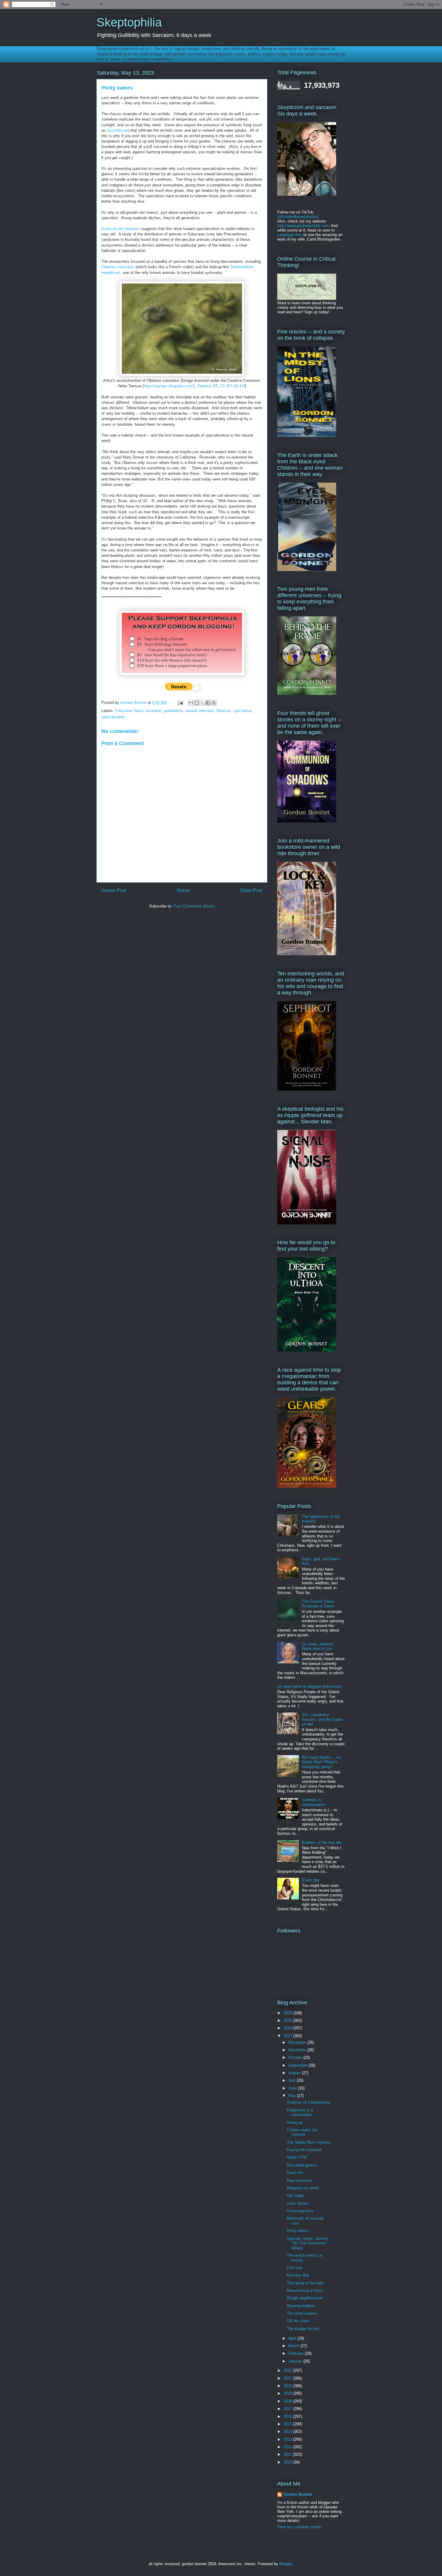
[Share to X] (202, 703)
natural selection (200, 711)
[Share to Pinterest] (214, 703)
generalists (173, 711)
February (297, 2353)
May (293, 2096)
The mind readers (302, 2313)
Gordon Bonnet (298, 2494)
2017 (288, 2409)
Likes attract (298, 2203)
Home (183, 890)
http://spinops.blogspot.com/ (169, 386)
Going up (295, 2122)
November (298, 2050)
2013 (288, 2439)
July (293, 2080)
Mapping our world (303, 2188)
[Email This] (191, 703)
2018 (288, 2401)
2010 (288, 2462)
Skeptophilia (129, 22)
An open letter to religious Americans (309, 1686)
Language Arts (290, 235)
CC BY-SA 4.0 (232, 386)
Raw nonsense (300, 2180)
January (296, 2361)
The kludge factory (303, 2329)
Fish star (295, 2268)
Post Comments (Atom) (194, 906)
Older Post (251, 890)
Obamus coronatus (118, 267)
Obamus (224, 711)
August (295, 2073)
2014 (288, 2432)
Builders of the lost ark (322, 1842)
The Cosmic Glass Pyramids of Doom (318, 1604)
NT (207, 386)
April (293, 2338)
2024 (288, 2028)
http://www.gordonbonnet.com (303, 226)
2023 (288, 2036)
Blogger (286, 2564)
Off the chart (298, 2321)
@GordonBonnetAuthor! (298, 217)
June (293, 2088)
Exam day (311, 1880)
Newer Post (114, 890)
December (298, 2042)
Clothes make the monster (302, 2132)
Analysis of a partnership (308, 2102)
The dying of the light (305, 2283)
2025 (288, 2020)
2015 (288, 2424)
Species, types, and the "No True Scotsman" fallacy (308, 2243)
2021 (288, 2378)
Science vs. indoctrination (313, 1802)
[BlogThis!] (197, 703)
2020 (288, 2386)
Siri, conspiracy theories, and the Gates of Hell (322, 1719)
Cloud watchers (300, 2211)
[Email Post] (180, 703)
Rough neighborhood (305, 2298)
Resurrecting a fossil (305, 2290)
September (298, 2065)
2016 (288, 2416)
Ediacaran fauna (129, 711)
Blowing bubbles (301, 2306)
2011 (288, 2454)
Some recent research (121, 229)
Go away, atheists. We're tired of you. (318, 1646)
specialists (243, 711)
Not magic (296, 2195)
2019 (288, 2393)
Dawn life (295, 2173)
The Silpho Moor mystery (309, 2142)
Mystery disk (298, 2275)
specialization (113, 717)
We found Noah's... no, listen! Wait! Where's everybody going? (322, 1762)
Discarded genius (302, 2165)
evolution (154, 711)
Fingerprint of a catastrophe (300, 2112)
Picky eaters (298, 2231)
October (296, 2057)
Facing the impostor (304, 2150)
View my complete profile (299, 2527)
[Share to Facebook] (208, 703)
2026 (288, 2013)
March (294, 2346)
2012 (288, 2447)
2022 (288, 2370)
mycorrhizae (117, 130)
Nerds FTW (297, 2157)
